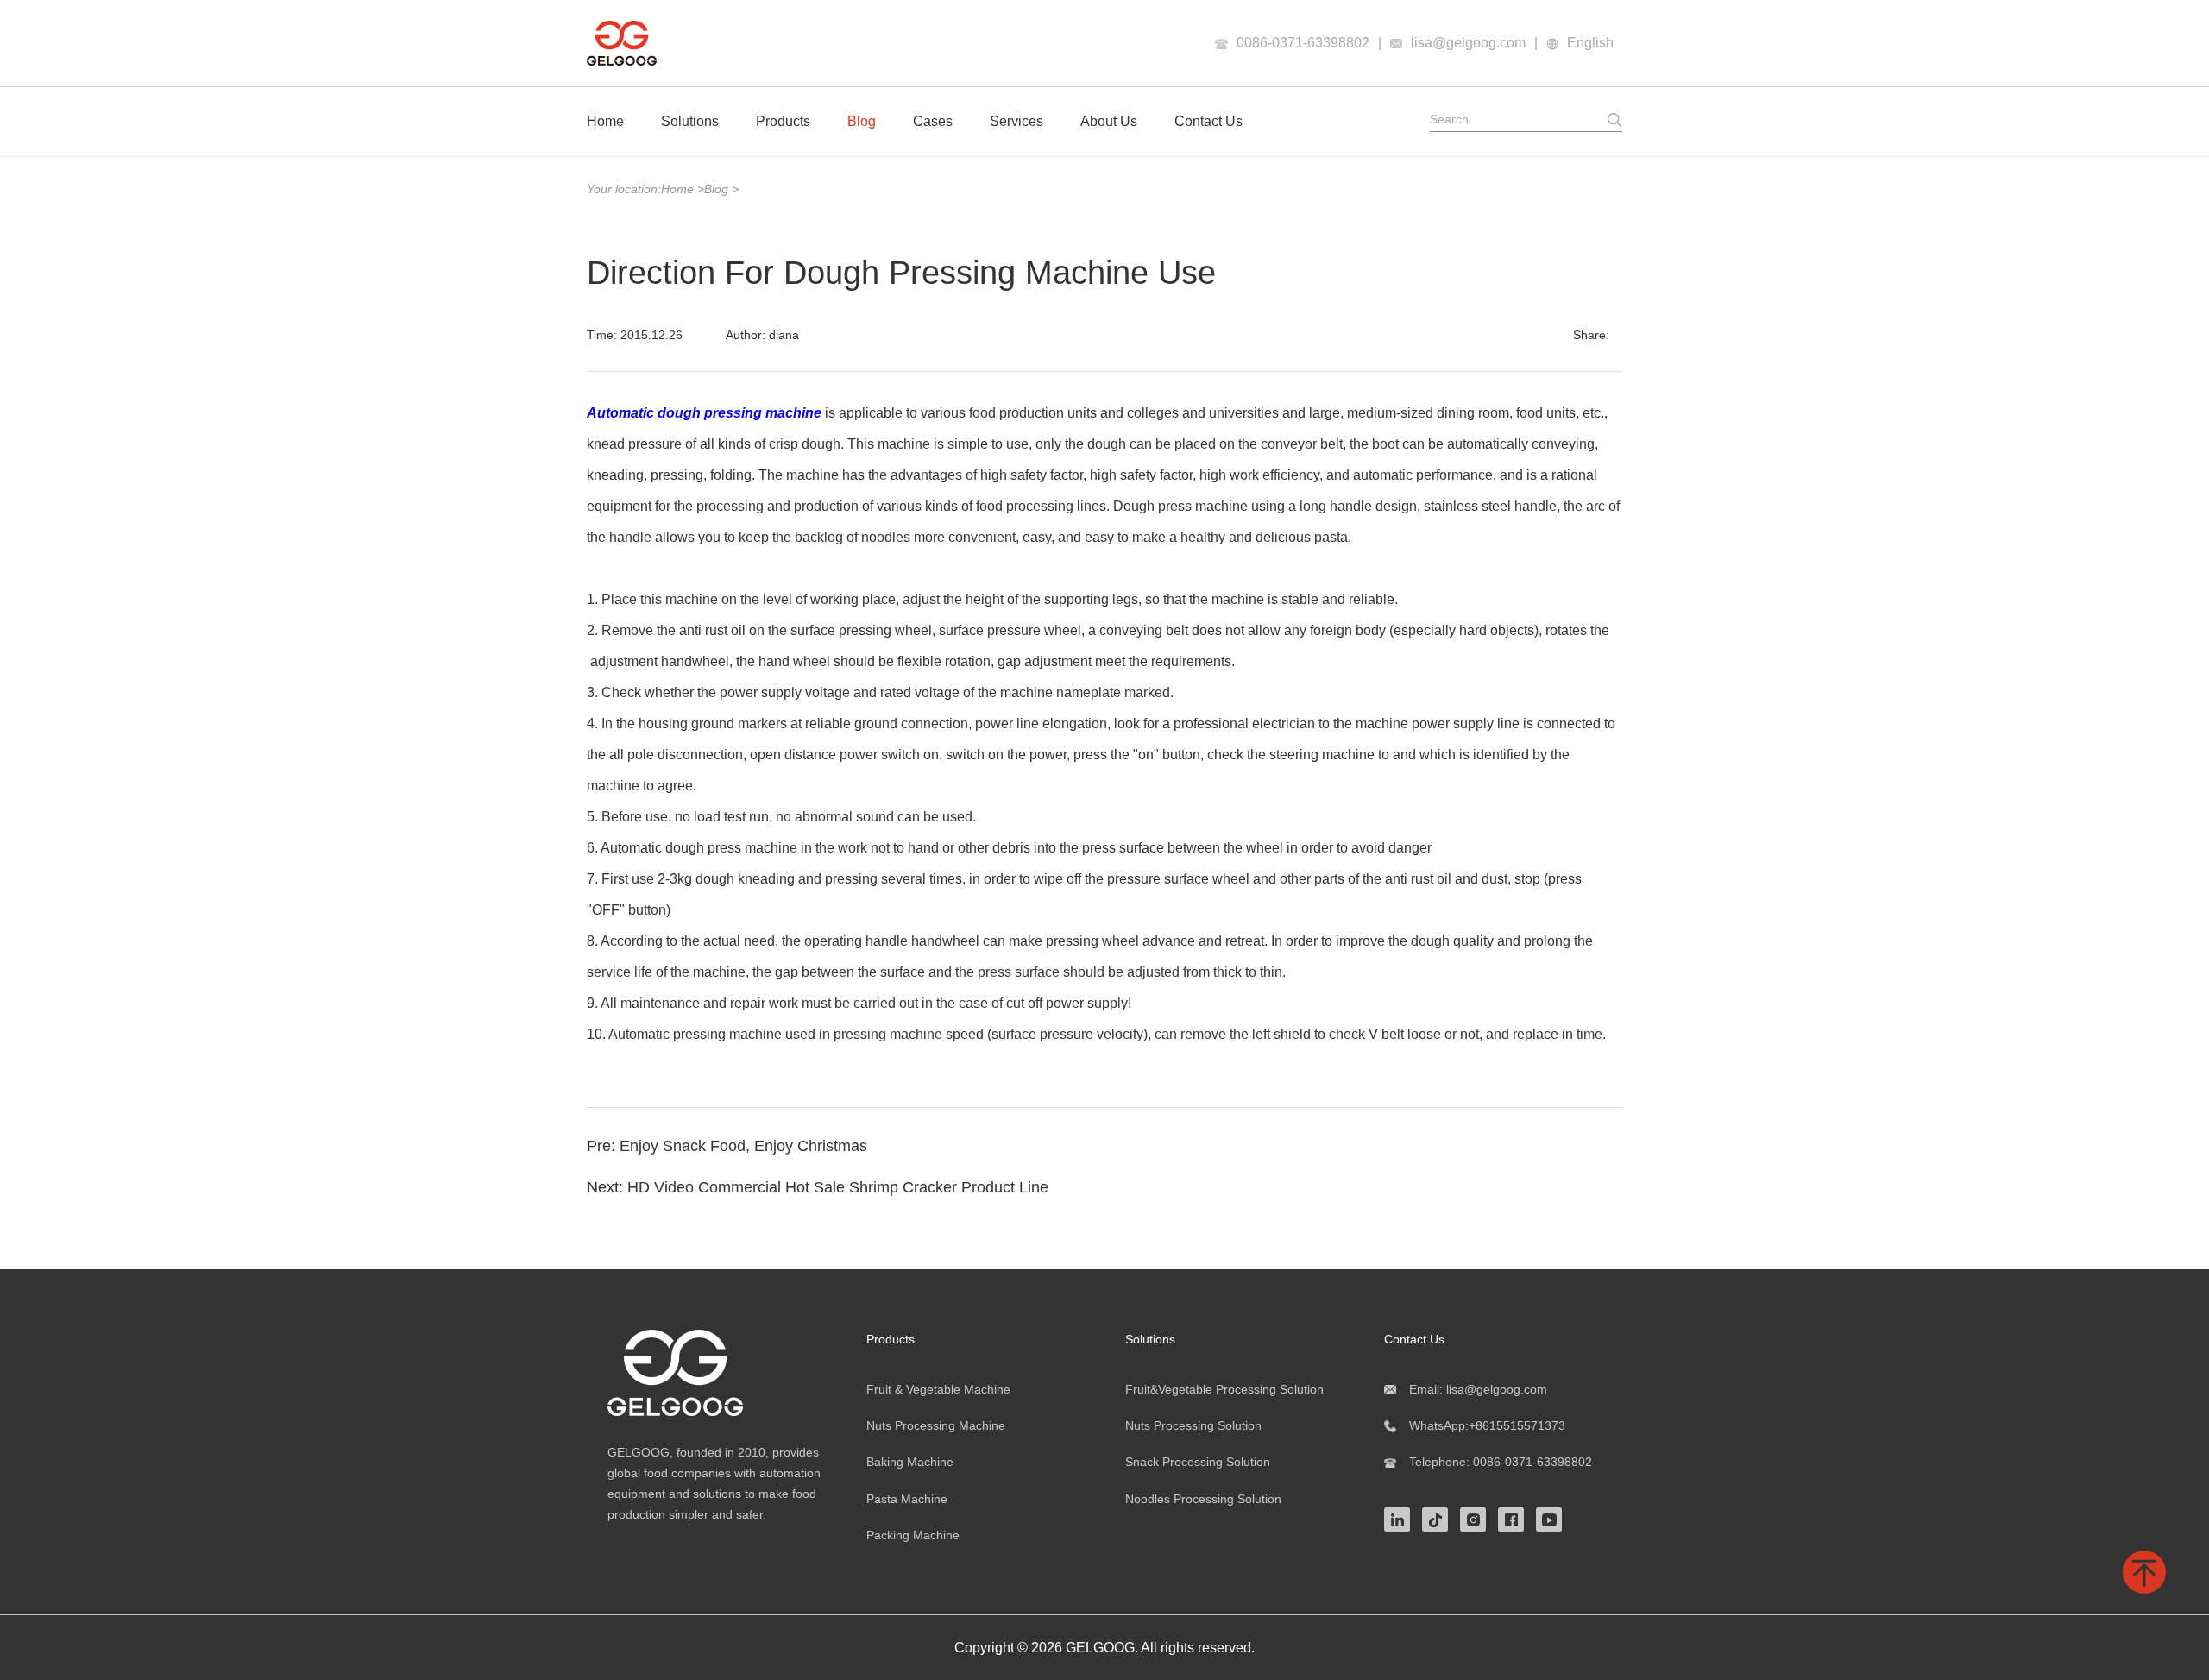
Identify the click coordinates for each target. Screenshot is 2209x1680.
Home (605, 121)
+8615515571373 (1517, 1425)
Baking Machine (910, 1462)
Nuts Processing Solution (1193, 1425)
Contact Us (1208, 121)
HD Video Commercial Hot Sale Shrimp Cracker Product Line (838, 1187)
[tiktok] (1439, 1518)
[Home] (622, 43)
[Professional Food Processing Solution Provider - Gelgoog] (716, 1373)
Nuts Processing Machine (936, 1425)
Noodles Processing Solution (1203, 1499)
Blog (862, 121)
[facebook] (1515, 1518)
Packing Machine (913, 1535)
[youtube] (1553, 1518)
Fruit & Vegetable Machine (938, 1389)
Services (1016, 121)
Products (783, 121)
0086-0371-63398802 (1303, 43)
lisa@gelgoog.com (1468, 43)
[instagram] (1477, 1518)
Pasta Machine (907, 1499)
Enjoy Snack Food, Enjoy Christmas (743, 1146)
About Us (1109, 121)
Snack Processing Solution (1198, 1462)
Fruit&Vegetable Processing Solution (1224, 1389)
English (1590, 43)
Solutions (690, 121)
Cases (933, 121)
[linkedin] (1401, 1518)
